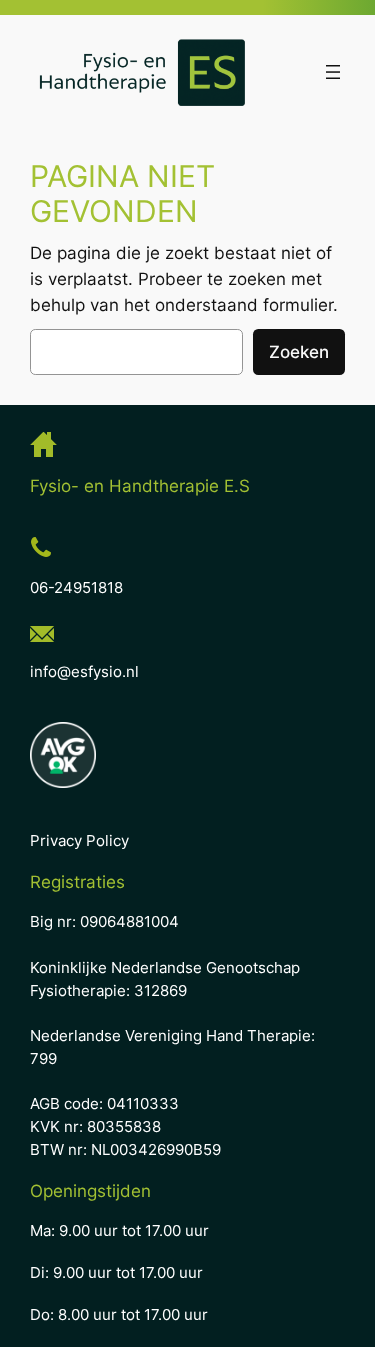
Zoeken (299, 352)
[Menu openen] (333, 72)
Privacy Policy (79, 841)
